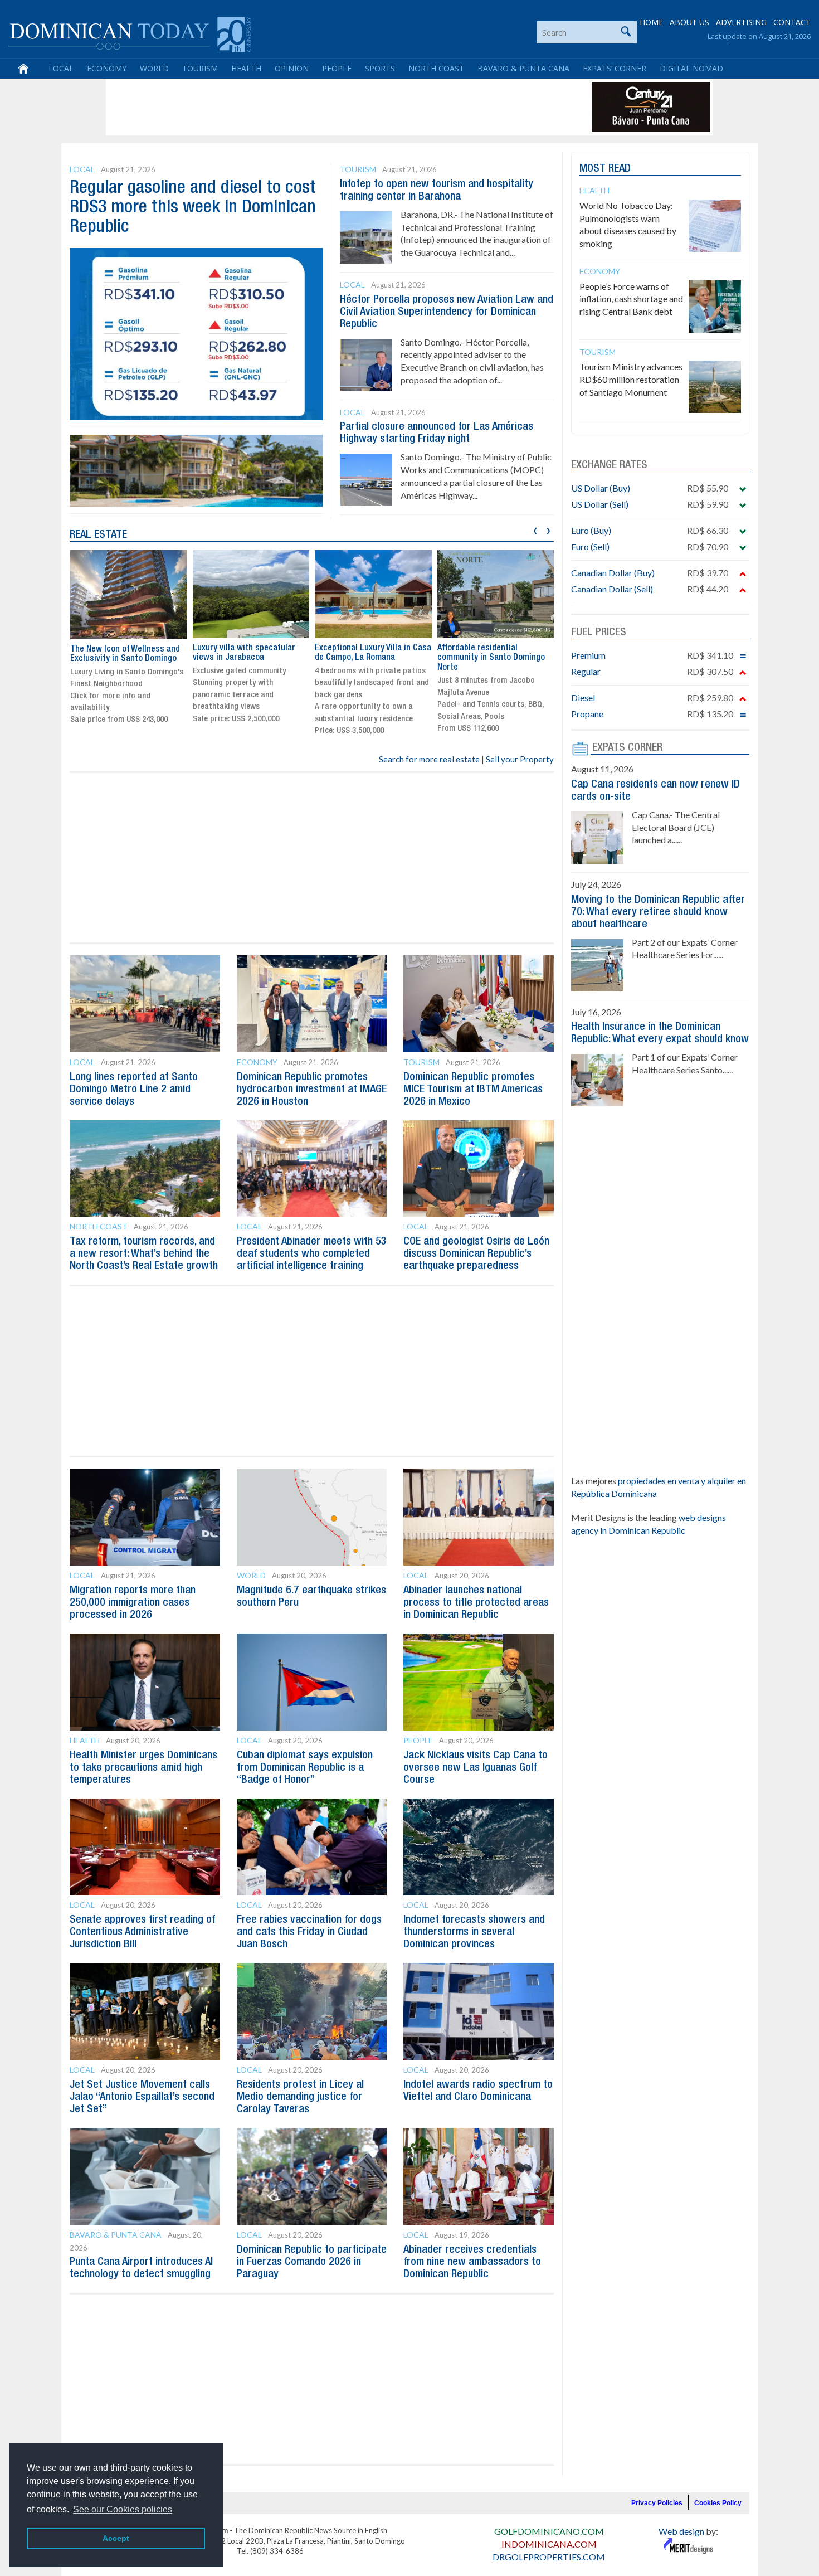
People (337, 68)
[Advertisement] (311, 107)
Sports (380, 68)
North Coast (436, 68)
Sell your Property (520, 759)
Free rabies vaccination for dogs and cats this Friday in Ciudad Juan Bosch (309, 1932)
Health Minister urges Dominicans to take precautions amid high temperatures (143, 1768)
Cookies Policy (718, 2503)
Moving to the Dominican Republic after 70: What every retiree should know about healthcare (658, 912)
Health (246, 68)
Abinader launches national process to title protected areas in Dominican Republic (476, 1603)
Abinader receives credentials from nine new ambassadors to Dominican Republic (472, 2262)
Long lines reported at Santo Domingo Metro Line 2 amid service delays (134, 1090)
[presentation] (535, 529)
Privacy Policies (657, 2503)
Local (61, 68)
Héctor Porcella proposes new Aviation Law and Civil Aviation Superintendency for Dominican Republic (447, 312)
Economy (107, 68)
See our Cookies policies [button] (123, 2509)
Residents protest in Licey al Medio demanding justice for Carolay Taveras (300, 2097)
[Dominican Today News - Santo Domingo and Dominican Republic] (130, 33)
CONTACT (792, 22)
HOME (651, 22)
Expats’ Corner (615, 68)
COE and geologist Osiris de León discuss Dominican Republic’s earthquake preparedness (476, 1254)
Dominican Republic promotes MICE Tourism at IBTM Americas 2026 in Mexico (473, 1090)
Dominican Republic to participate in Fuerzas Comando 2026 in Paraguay (312, 2262)
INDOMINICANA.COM (549, 2544)
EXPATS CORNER (627, 748)
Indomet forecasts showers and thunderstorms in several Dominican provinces (474, 1932)
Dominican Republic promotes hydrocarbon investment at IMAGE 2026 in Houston (312, 1090)
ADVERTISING (741, 22)
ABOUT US (689, 22)
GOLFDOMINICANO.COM (549, 2531)
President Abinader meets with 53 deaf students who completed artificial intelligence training (312, 1254)
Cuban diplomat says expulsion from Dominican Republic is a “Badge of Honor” (305, 1768)
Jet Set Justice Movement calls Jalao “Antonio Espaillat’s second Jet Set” (142, 2097)
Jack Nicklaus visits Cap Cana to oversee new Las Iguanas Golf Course (476, 1768)
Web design (681, 2531)
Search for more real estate (429, 759)
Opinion (292, 68)
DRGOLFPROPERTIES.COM (549, 2557)
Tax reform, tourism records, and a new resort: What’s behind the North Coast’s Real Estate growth (144, 1254)
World (154, 68)
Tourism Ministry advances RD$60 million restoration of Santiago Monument (631, 379)
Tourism (200, 68)
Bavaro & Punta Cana (523, 68)
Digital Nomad (691, 68)
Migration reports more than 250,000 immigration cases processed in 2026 (133, 1603)
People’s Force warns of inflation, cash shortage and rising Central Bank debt (631, 299)
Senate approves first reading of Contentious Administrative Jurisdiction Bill (142, 1932)
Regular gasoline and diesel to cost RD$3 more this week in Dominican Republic (193, 208)
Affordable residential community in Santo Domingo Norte (491, 658)
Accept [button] (116, 2538)
